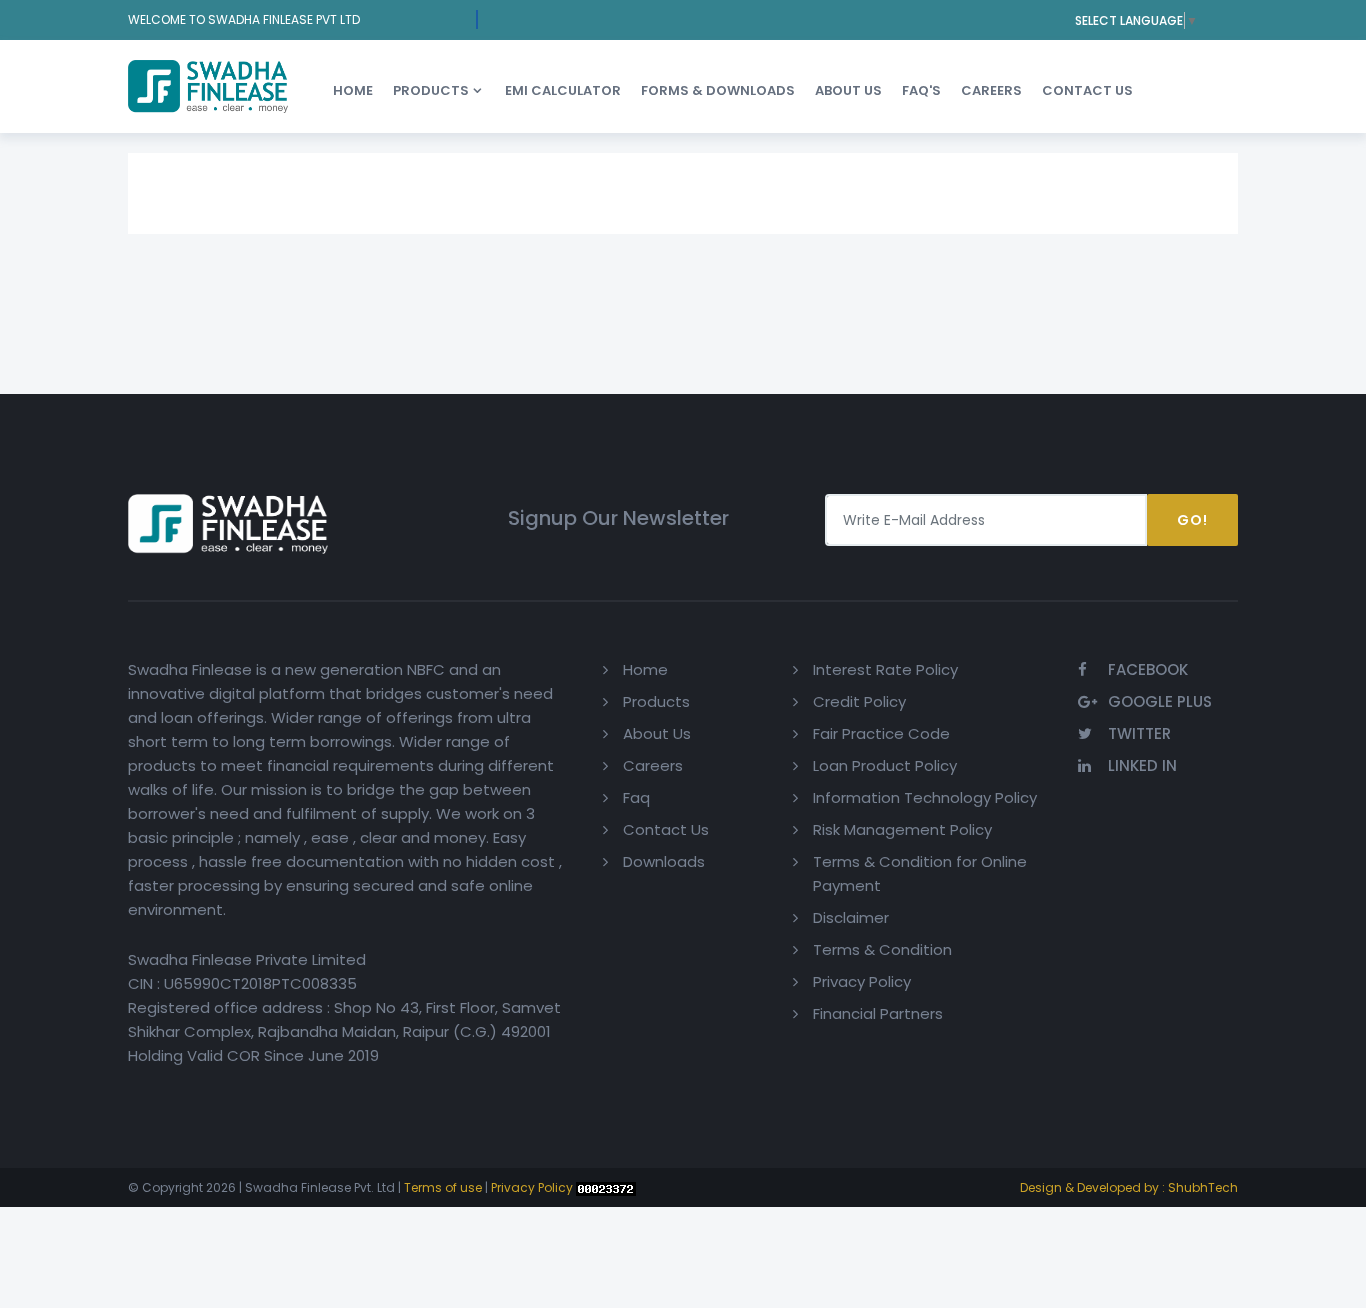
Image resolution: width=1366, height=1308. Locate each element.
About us (848, 90)
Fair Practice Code (881, 733)
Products (431, 90)
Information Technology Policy (925, 797)
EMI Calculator (563, 90)
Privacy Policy (862, 981)
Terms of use (443, 1187)
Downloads (664, 861)
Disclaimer (851, 917)
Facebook (1148, 669)
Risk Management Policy (902, 829)
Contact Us (1087, 90)
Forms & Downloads (718, 90)
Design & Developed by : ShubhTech (1129, 1187)
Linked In (1142, 765)
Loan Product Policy (885, 765)
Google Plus (1160, 701)
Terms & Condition (882, 949)
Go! (1192, 520)
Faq (636, 797)
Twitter (1139, 733)
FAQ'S (921, 90)
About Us (657, 733)
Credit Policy (859, 701)
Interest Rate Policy (885, 669)
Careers (991, 90)
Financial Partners (878, 1013)
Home (353, 90)
